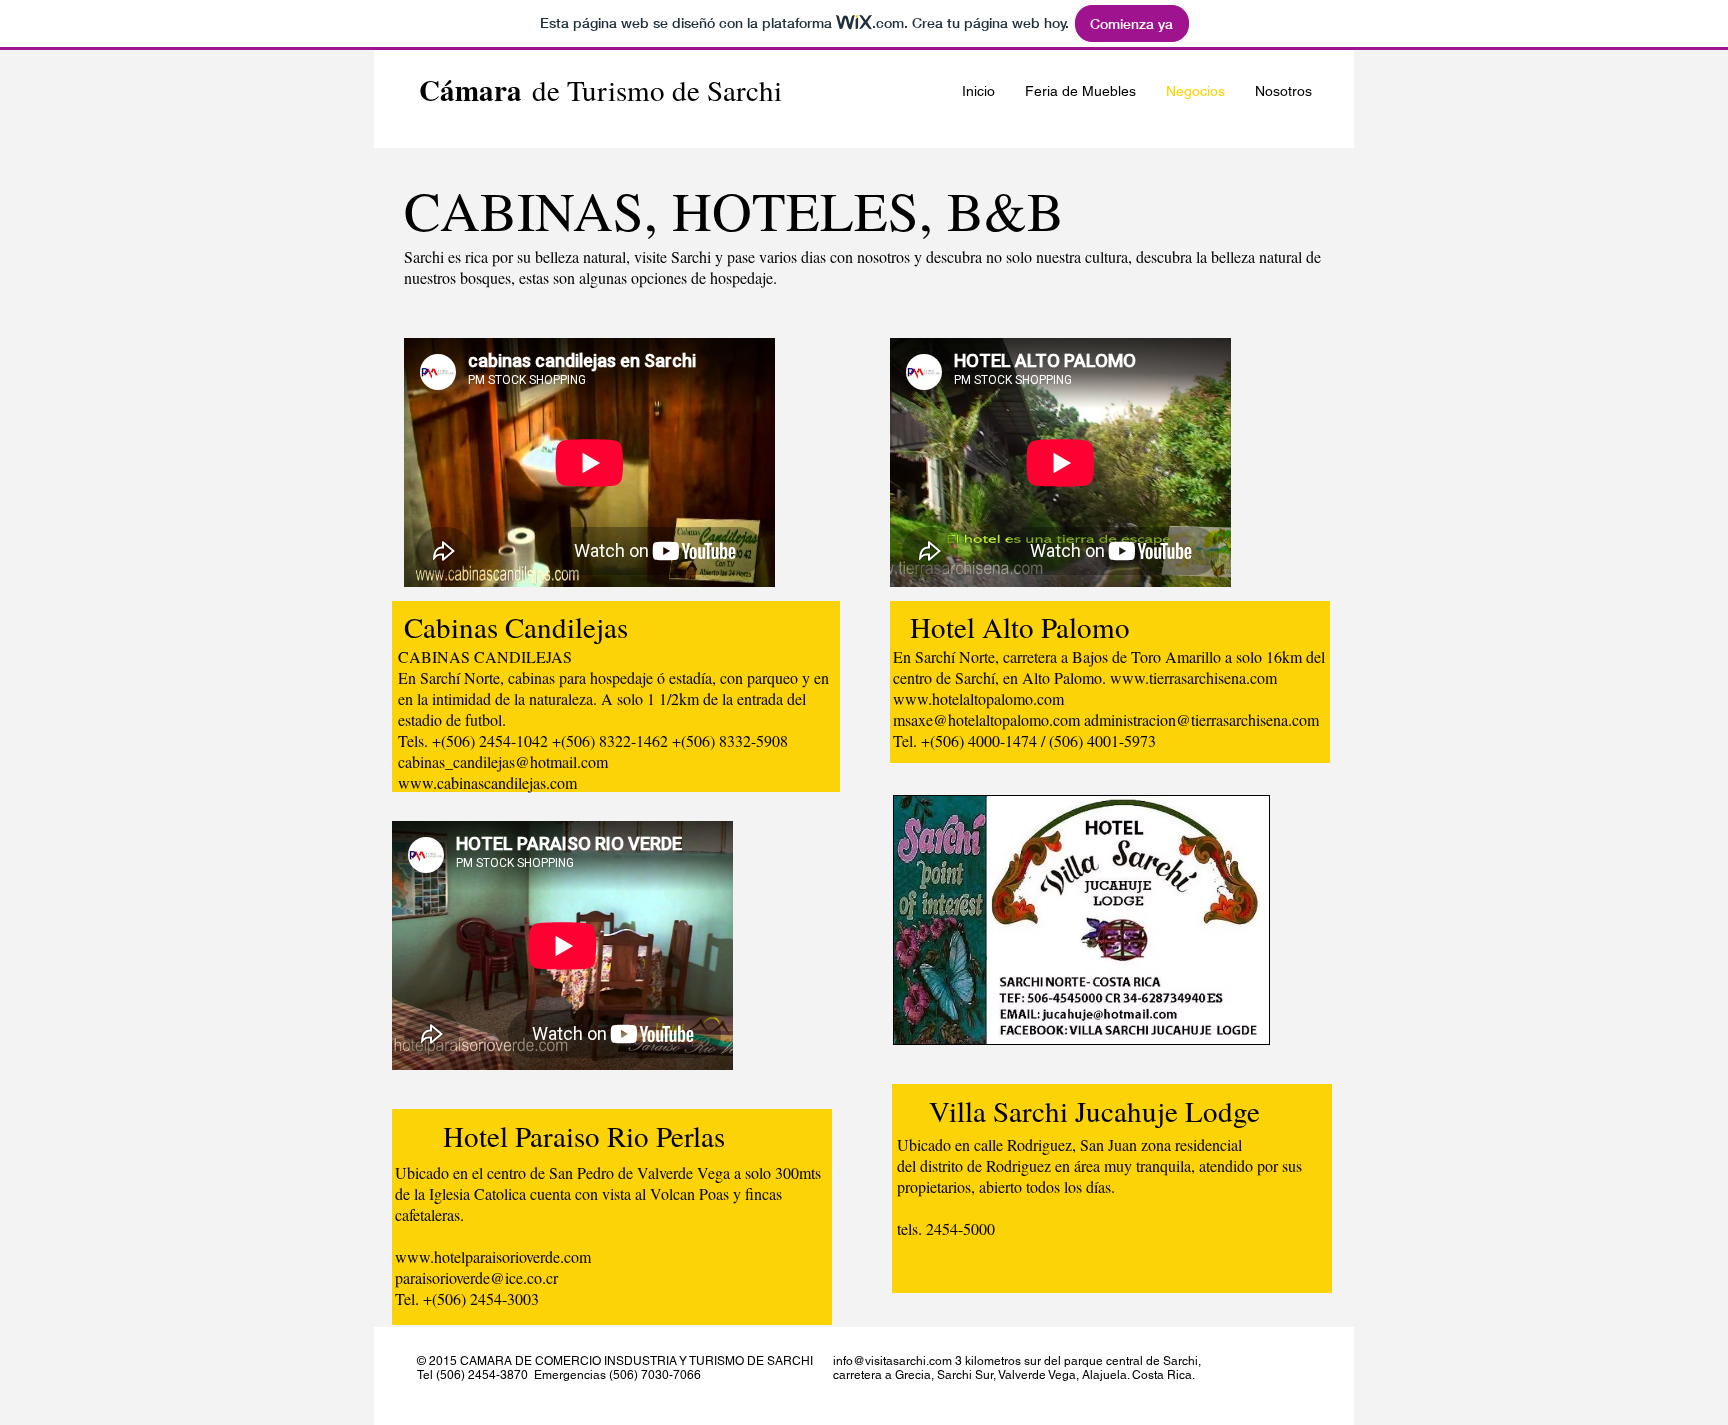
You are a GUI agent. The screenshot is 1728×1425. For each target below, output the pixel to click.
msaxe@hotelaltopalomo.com (986, 719)
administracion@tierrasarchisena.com (1201, 719)
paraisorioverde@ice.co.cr (476, 1277)
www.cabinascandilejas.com (487, 782)
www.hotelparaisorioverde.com (493, 1256)
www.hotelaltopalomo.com (978, 698)
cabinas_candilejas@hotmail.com (503, 761)
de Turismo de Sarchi (600, 89)
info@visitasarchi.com (892, 1361)
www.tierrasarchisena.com (1193, 677)
